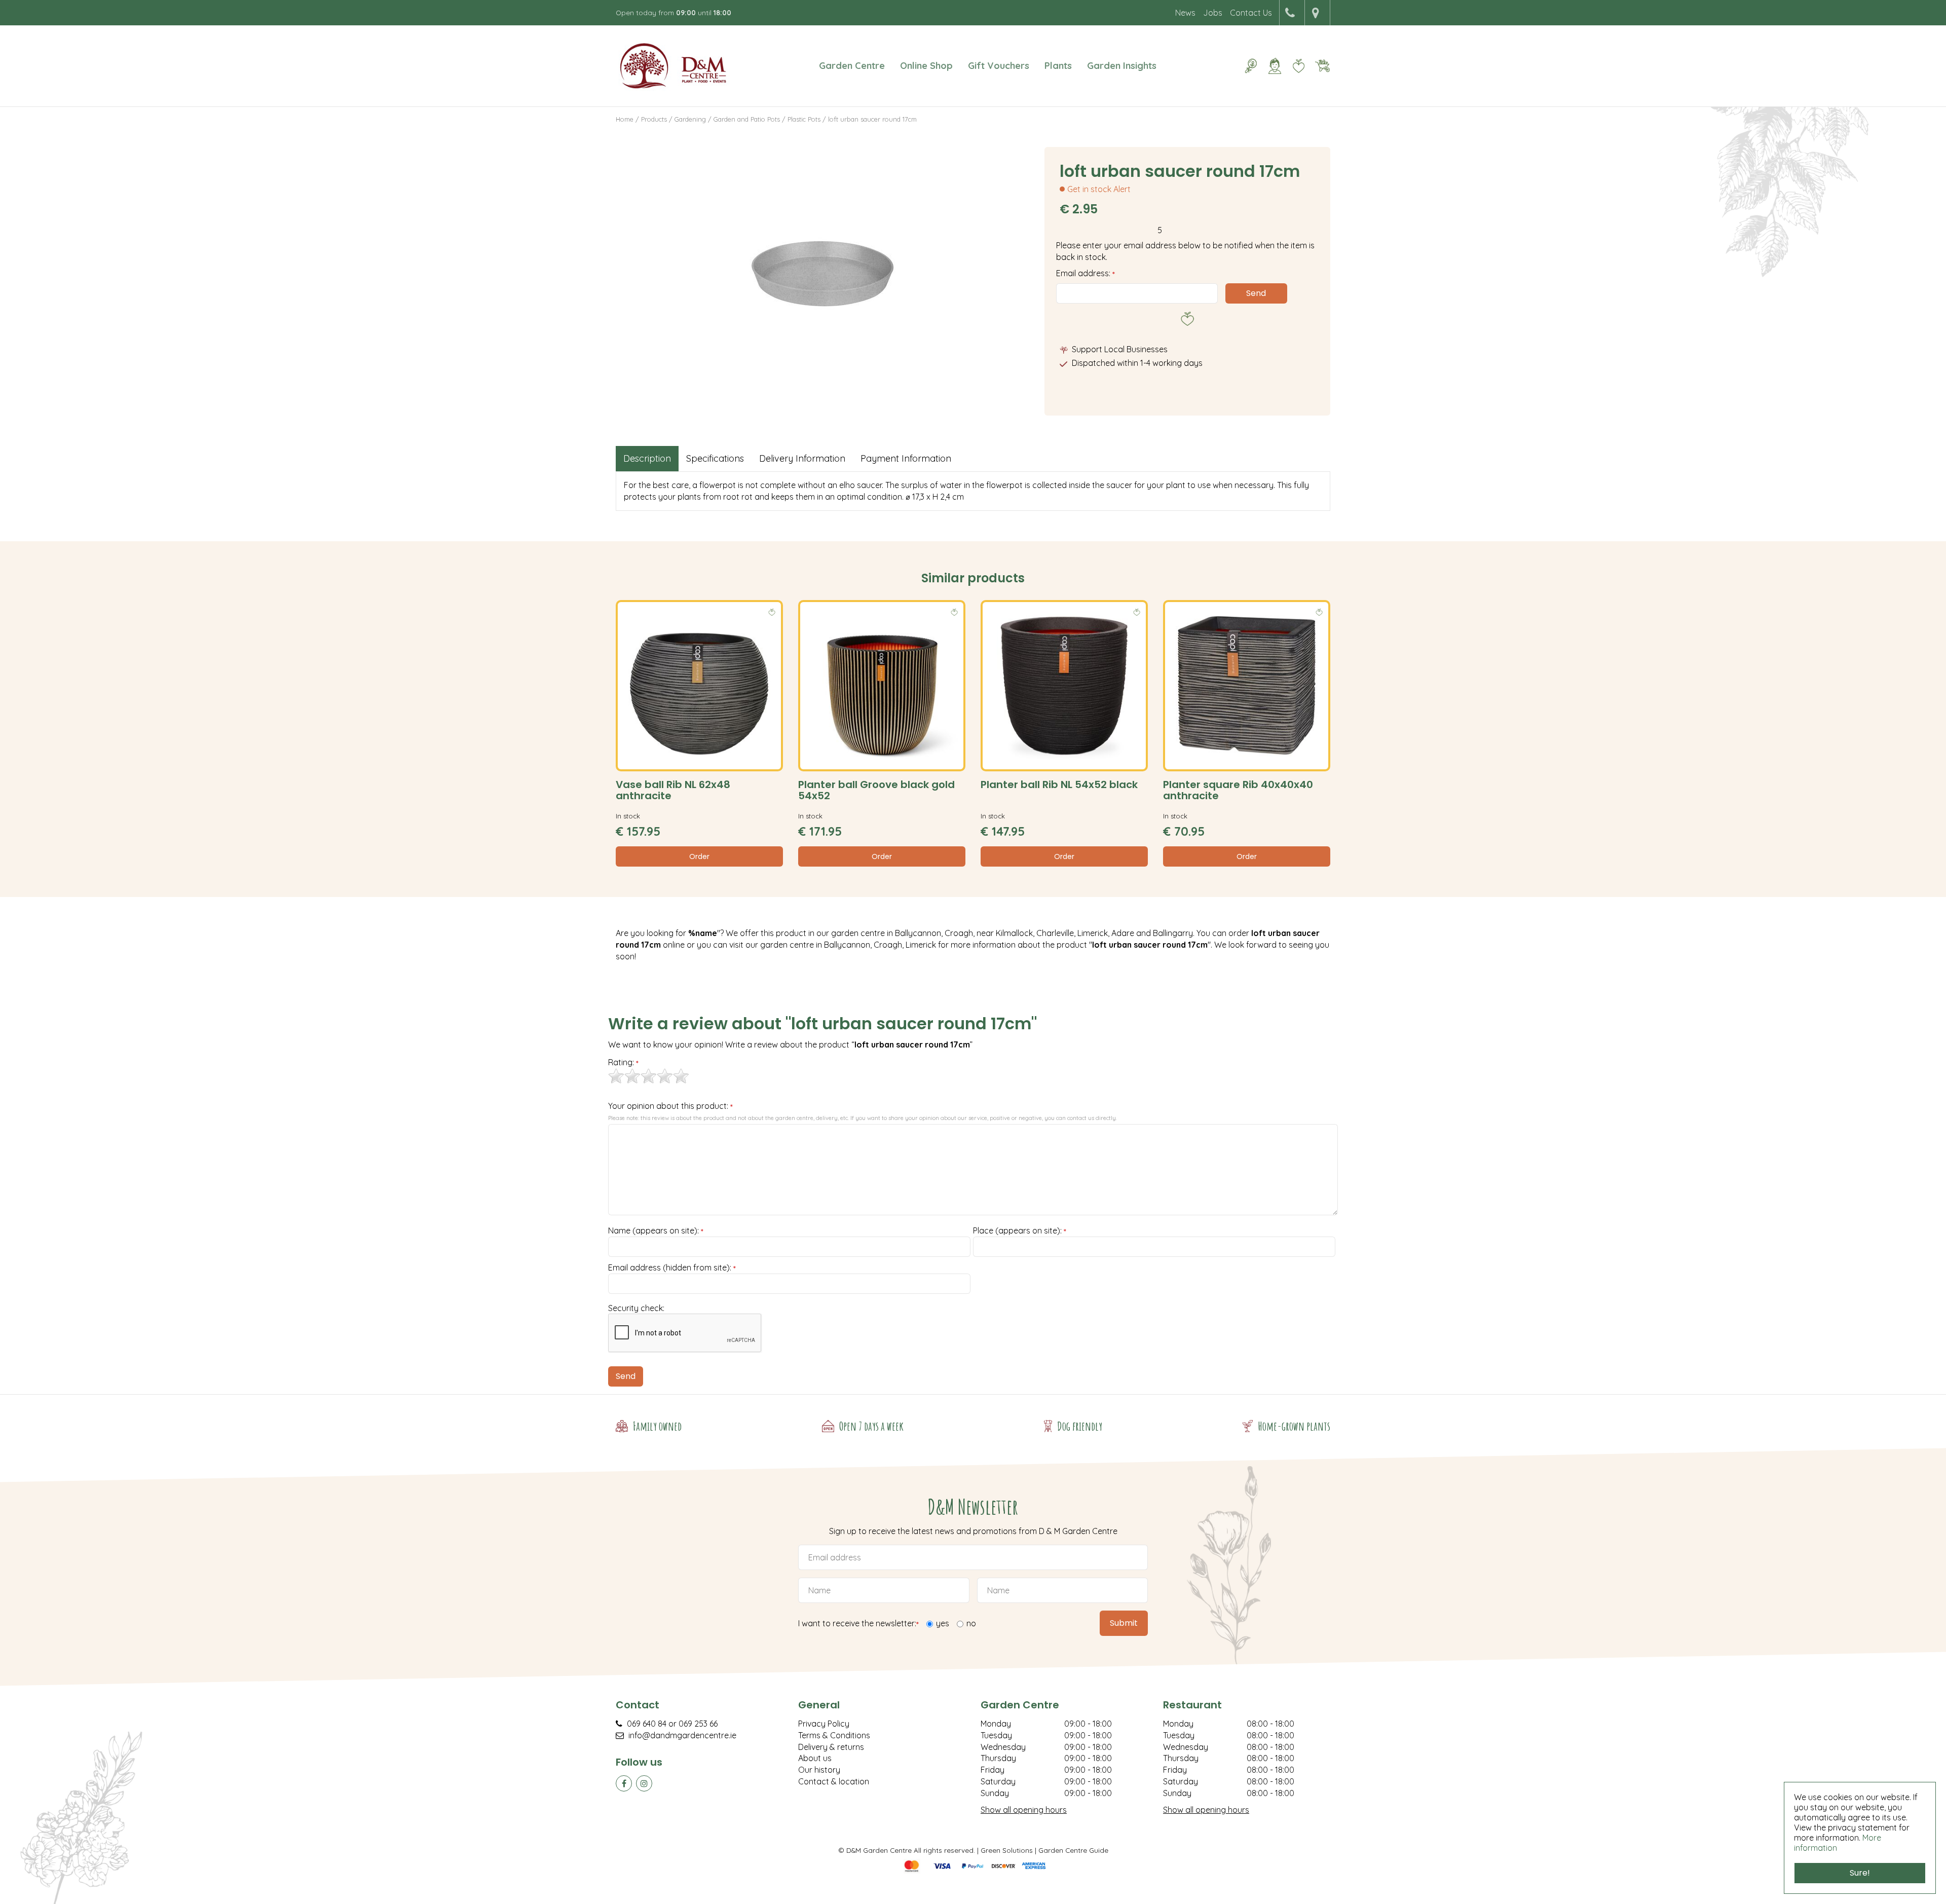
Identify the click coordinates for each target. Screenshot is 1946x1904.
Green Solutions (1007, 1850)
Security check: (636, 1308)
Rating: (623, 1063)
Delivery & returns (831, 1747)
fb (624, 1783)
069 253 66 (698, 1724)
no (971, 1623)
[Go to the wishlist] (1295, 66)
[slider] (649, 1076)
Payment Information (906, 458)
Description (647, 458)
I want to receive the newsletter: (858, 1624)
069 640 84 (647, 1724)
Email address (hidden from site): (672, 1268)
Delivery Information (802, 458)
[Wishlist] (1298, 66)
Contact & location (834, 1781)
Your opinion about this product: (670, 1106)
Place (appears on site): (1020, 1231)
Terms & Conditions (834, 1735)
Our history (819, 1770)
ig (644, 1783)
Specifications (715, 458)
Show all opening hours (1024, 1810)
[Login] (1275, 66)
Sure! (1860, 1873)
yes (943, 1623)
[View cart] (1322, 66)
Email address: (1086, 273)
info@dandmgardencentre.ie (682, 1735)
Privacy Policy (824, 1724)
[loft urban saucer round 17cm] (822, 274)
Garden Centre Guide (1073, 1850)
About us (815, 1758)
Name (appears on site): (656, 1231)
